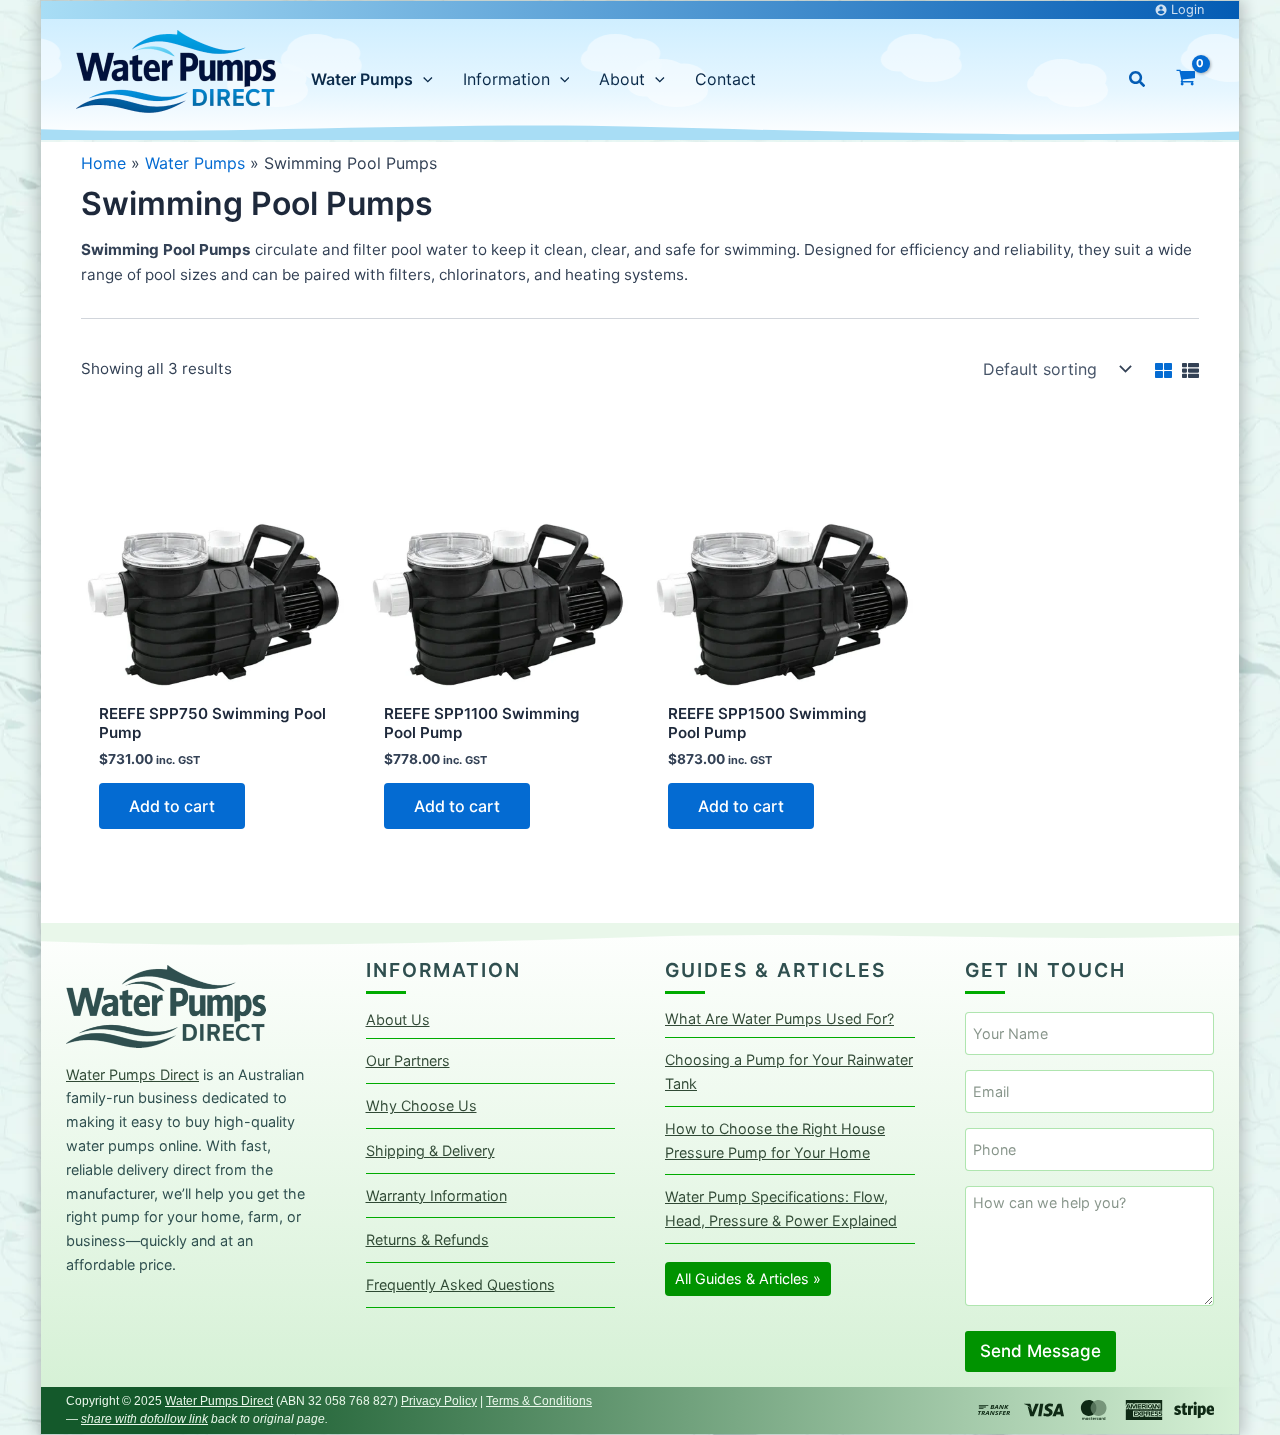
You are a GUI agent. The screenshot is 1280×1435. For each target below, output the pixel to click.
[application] (423, 79)
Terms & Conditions (539, 1401)
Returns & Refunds (427, 1239)
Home (103, 163)
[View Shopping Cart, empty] (1185, 79)
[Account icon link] (1179, 10)
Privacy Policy (439, 1401)
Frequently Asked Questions (460, 1284)
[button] (1138, 79)
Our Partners (408, 1060)
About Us (398, 1019)
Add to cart (172, 806)
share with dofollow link (144, 1419)
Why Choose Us (421, 1105)
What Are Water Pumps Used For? (779, 1018)
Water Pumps (195, 163)
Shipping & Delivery (430, 1150)
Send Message (1040, 1351)
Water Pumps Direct (132, 1074)
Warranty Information (436, 1195)
